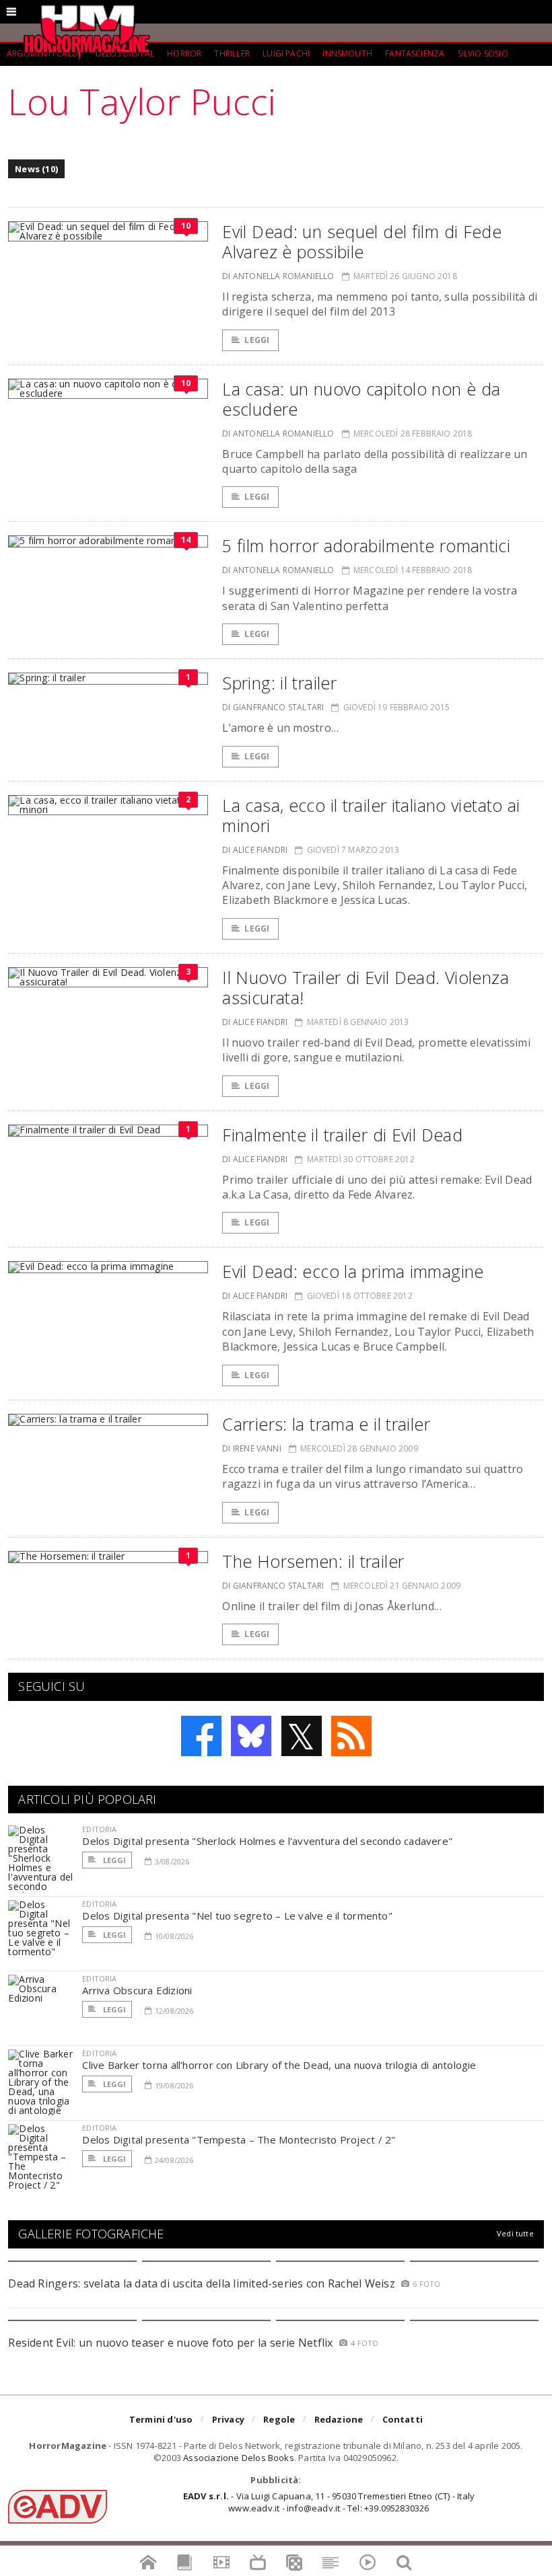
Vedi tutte (515, 2233)
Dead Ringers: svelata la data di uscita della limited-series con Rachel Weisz (201, 2283)
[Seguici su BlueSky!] (251, 1736)
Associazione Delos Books (239, 2458)
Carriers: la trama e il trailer (326, 1424)
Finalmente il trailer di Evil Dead (342, 1135)
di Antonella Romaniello (278, 276)
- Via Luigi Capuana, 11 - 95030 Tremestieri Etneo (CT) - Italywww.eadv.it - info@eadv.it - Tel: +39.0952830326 (329, 2502)
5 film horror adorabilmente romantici (366, 545)
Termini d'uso (161, 2419)
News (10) (36, 169)
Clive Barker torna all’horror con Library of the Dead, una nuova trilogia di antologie (279, 2065)
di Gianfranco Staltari (273, 707)
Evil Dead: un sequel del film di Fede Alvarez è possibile (362, 241)
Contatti (403, 2419)
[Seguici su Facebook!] (201, 1736)
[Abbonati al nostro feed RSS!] (351, 1736)
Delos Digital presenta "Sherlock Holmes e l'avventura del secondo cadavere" (267, 1841)
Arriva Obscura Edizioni (137, 1990)
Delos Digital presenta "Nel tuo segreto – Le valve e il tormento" (237, 1916)
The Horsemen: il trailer (313, 1561)
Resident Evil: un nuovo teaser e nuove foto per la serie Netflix (172, 2343)
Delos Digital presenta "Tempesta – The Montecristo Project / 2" (239, 2139)
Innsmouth (347, 53)
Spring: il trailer (279, 683)
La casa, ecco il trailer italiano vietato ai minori (371, 815)
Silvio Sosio (483, 53)
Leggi (257, 340)
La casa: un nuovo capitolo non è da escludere (361, 399)
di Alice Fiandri (255, 850)
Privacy (228, 2419)
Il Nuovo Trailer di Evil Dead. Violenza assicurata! (366, 987)
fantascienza (415, 53)
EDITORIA (99, 1829)
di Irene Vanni (252, 1448)
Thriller (232, 53)
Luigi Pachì (286, 53)
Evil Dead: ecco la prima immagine (353, 1271)
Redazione (339, 2419)
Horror (184, 53)
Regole (279, 2419)
